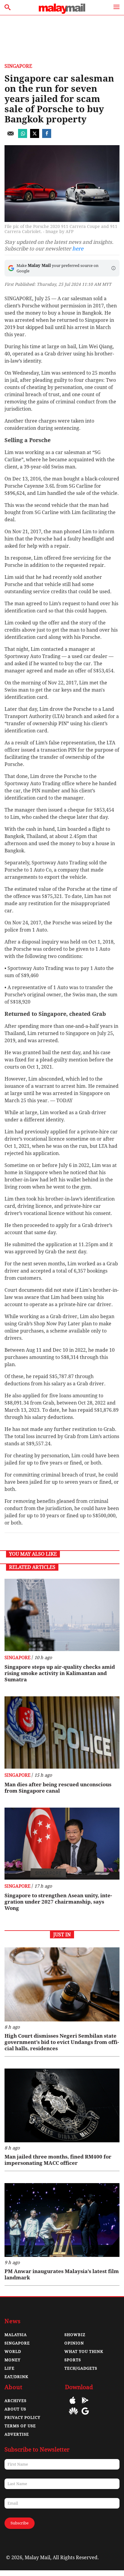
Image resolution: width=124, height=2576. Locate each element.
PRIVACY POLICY (22, 2417)
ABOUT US (15, 2409)
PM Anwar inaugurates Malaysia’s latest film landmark (62, 2274)
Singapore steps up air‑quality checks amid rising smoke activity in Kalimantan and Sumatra (60, 1673)
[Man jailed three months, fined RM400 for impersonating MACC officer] (62, 2105)
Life (9, 2368)
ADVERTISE (17, 2434)
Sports (73, 2360)
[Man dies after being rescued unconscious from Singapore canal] (62, 1732)
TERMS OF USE (20, 2426)
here (78, 249)
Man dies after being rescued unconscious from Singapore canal (58, 1788)
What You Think (84, 2352)
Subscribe (20, 2523)
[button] (113, 268)
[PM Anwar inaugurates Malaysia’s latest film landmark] (62, 2220)
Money (12, 2360)
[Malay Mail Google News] (85, 2415)
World (13, 2352)
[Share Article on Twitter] (35, 136)
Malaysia (16, 2335)
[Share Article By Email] (11, 136)
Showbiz (75, 2335)
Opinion (74, 2343)
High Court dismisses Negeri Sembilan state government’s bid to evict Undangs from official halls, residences (62, 2042)
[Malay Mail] (62, 12)
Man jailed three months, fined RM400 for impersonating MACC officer (58, 2160)
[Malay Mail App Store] (73, 2405)
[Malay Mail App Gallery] (73, 2415)
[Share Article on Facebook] (47, 136)
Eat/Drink (16, 2377)
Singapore (18, 66)
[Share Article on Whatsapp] (23, 136)
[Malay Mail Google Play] (85, 2405)
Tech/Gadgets (81, 2368)
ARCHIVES (15, 2401)
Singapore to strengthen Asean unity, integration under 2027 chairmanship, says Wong (58, 1902)
